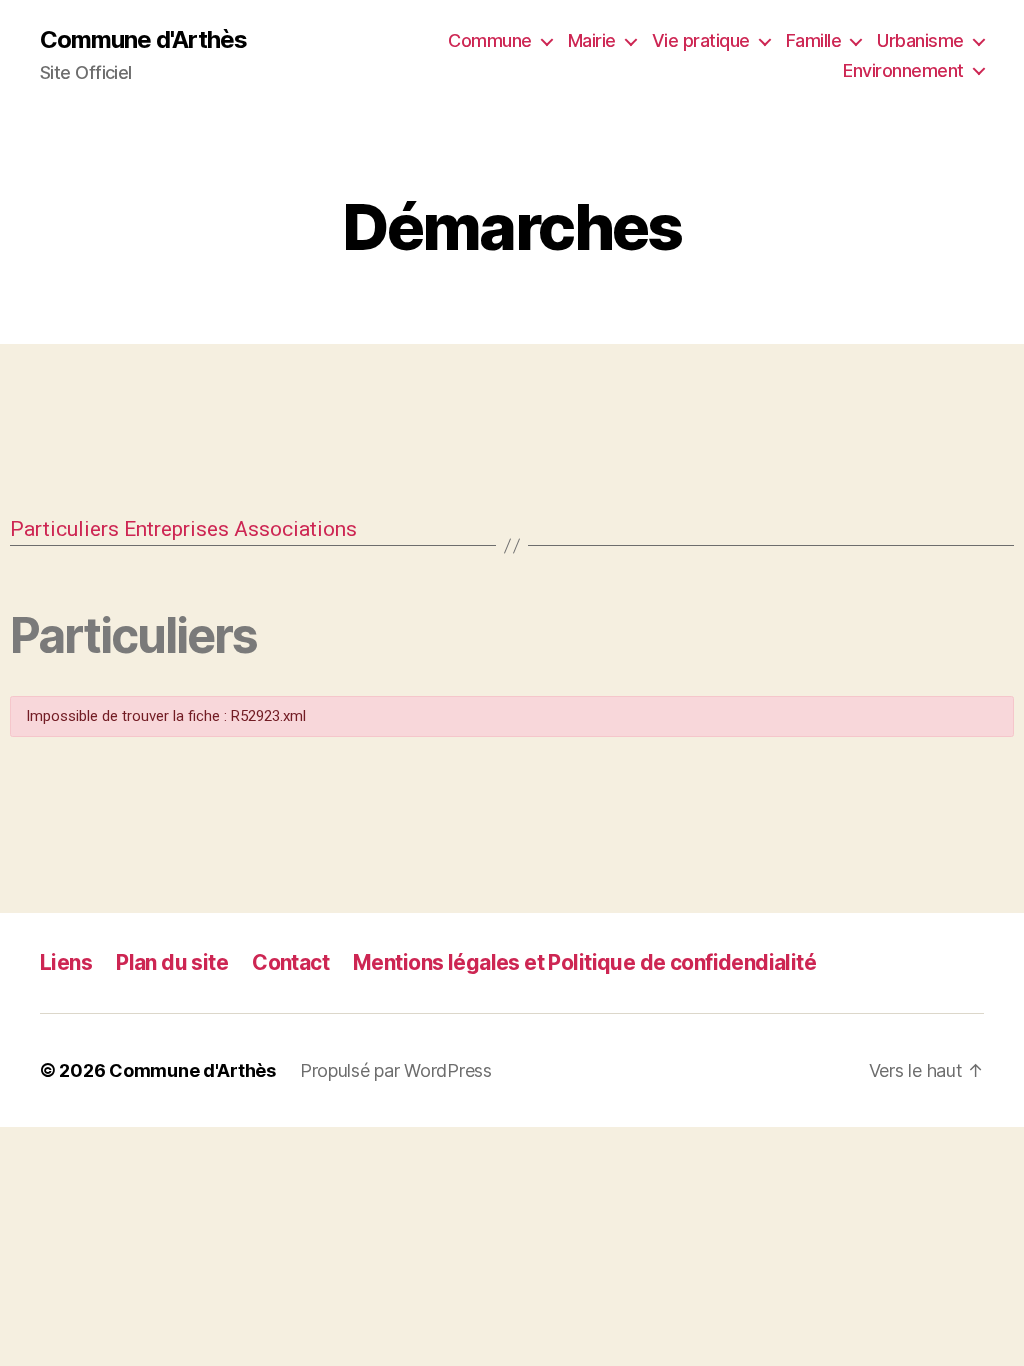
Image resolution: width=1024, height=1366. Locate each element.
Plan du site (172, 962)
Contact (290, 962)
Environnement (903, 70)
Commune (490, 40)
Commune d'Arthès (143, 40)
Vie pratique (701, 40)
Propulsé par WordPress (396, 1070)
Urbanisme (920, 40)
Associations (295, 529)
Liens (66, 962)
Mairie (592, 40)
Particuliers (64, 529)
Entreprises (176, 529)
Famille (814, 40)
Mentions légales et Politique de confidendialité (584, 962)
